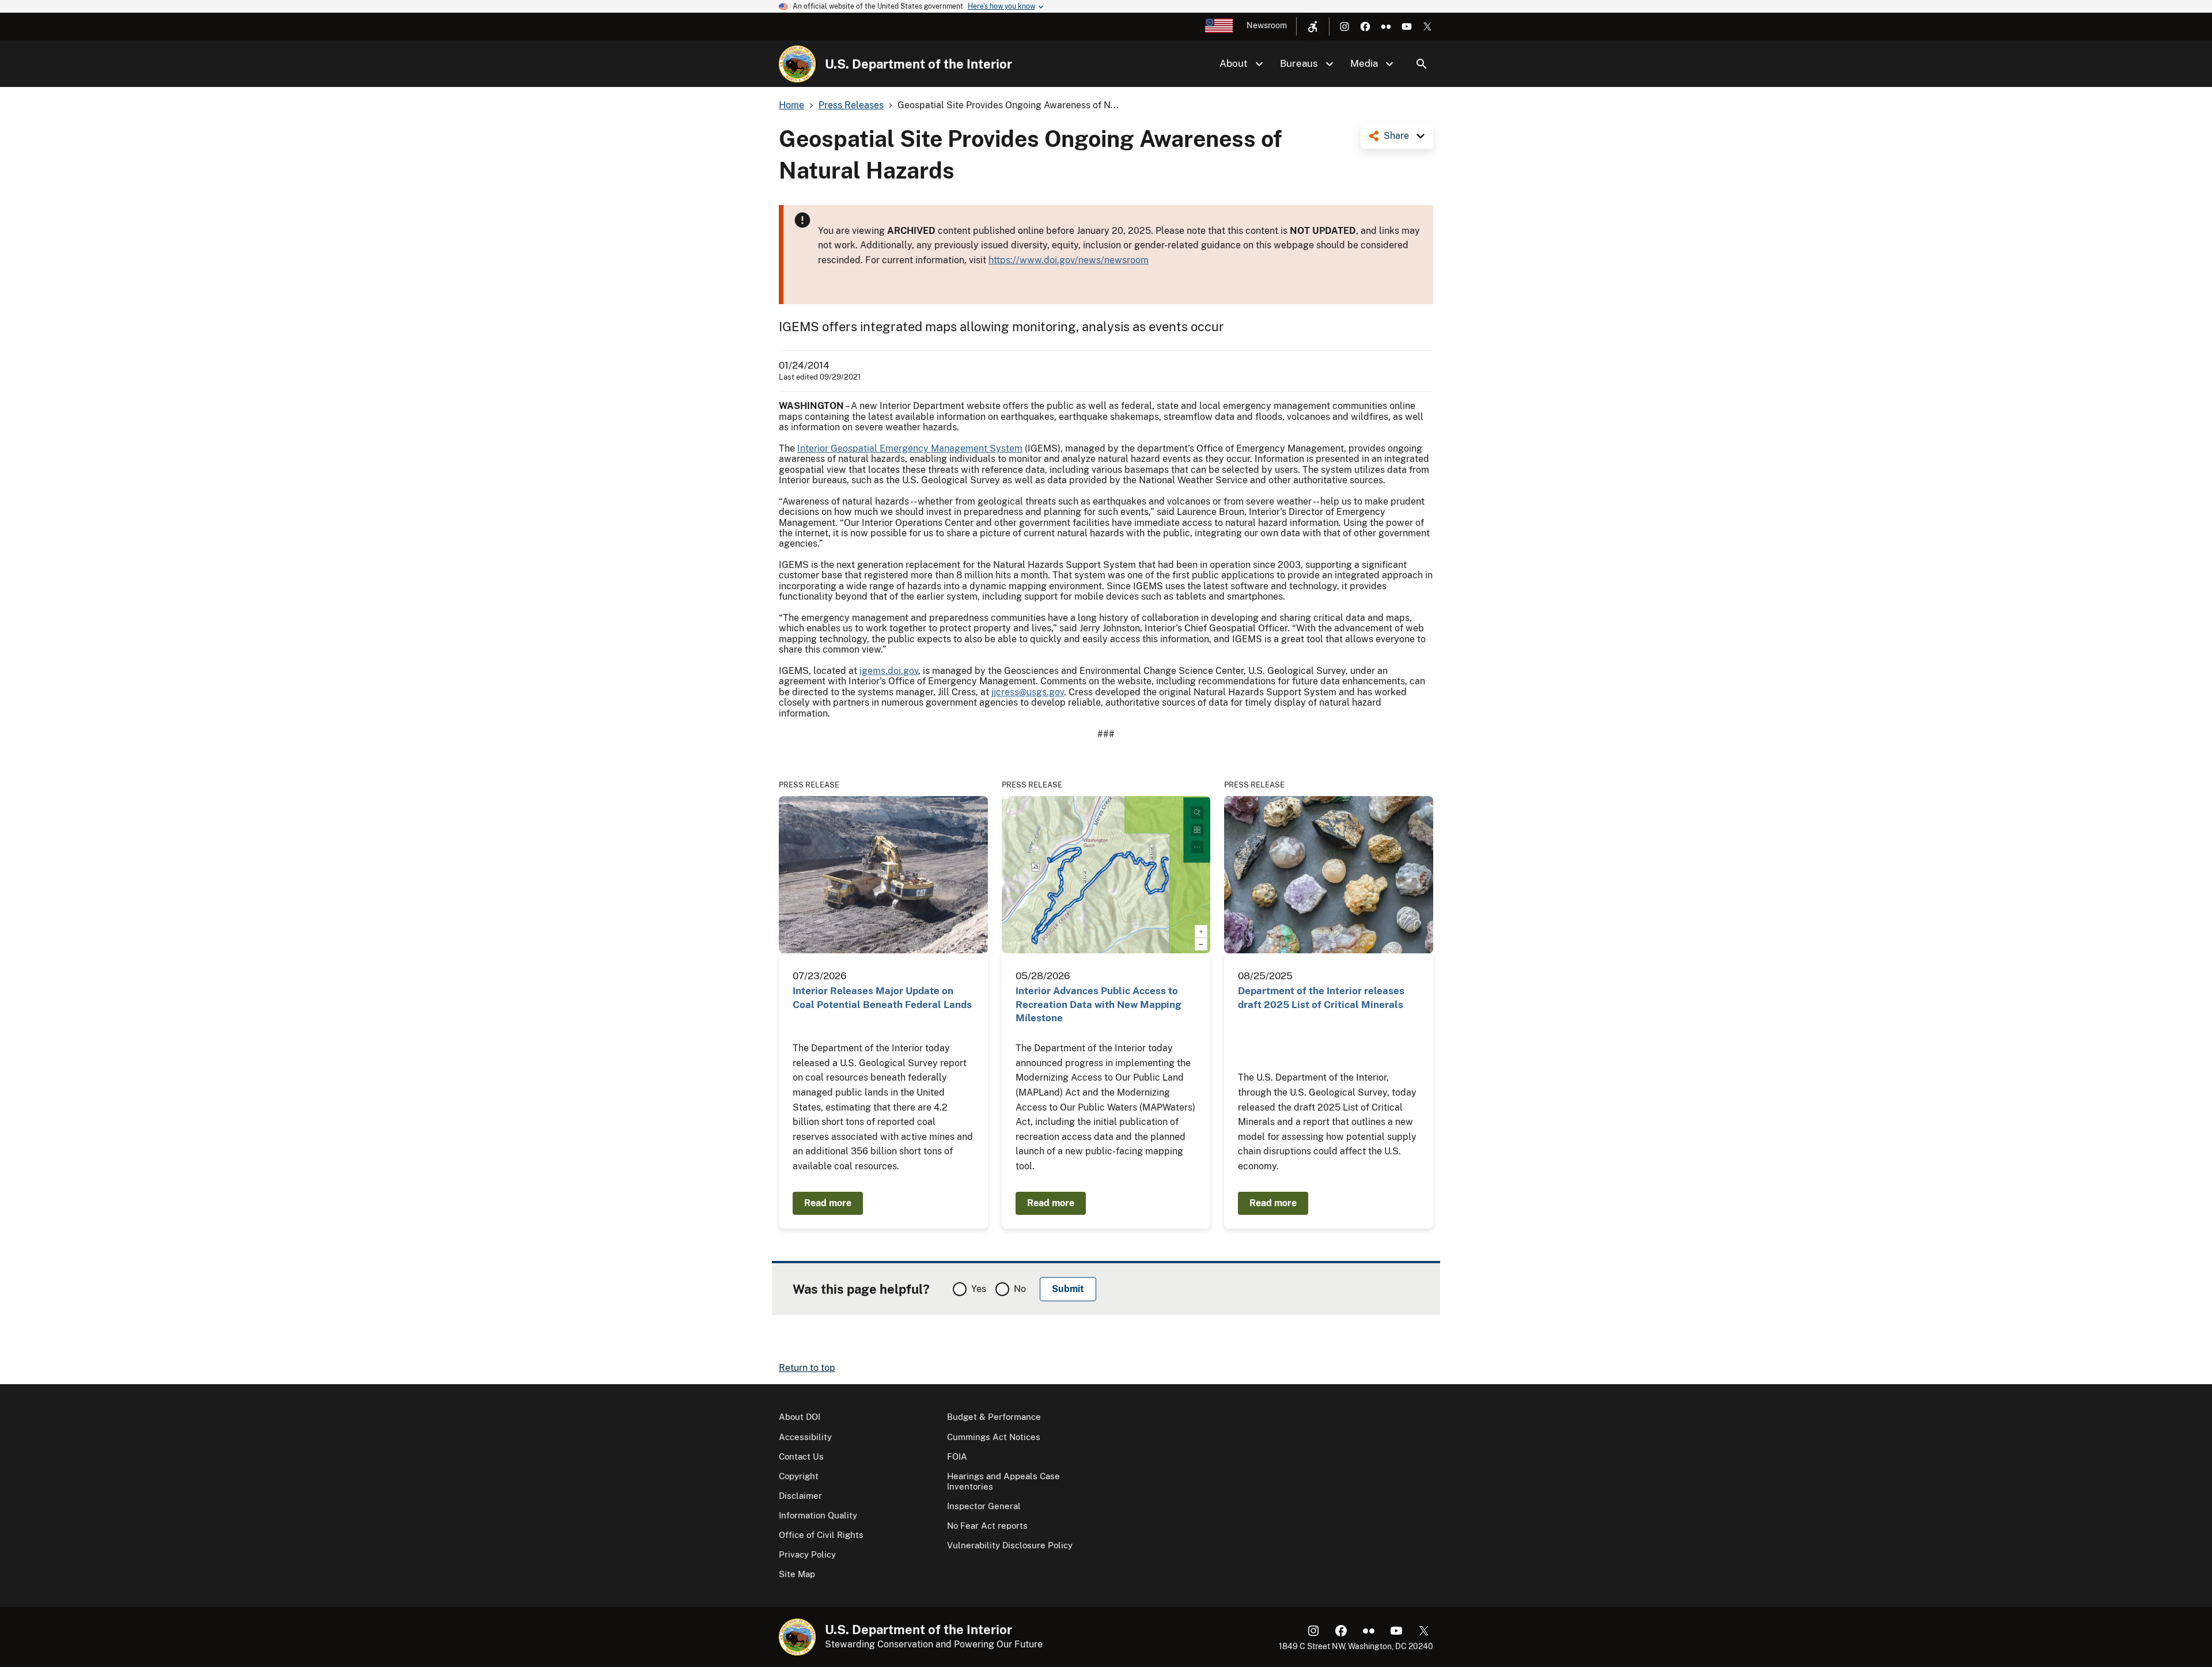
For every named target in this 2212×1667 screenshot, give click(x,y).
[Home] (797, 64)
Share (1396, 136)
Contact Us (801, 1456)
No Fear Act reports (987, 1526)
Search (1422, 64)
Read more (828, 1203)
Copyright (799, 1476)
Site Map (797, 1574)
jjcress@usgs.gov (1028, 692)
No (1020, 1289)
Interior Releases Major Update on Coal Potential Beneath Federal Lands (882, 997)
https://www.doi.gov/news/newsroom (1069, 260)
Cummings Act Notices (994, 1437)
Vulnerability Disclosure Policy (1010, 1545)
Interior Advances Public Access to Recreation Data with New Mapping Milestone (1099, 1004)
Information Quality (818, 1515)
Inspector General (984, 1506)
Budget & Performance (994, 1417)
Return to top (807, 1368)
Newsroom (1267, 25)
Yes (979, 1289)
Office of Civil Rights (821, 1535)
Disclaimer (800, 1496)
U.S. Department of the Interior (918, 64)
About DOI (800, 1417)
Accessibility (805, 1437)
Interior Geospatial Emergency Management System (910, 448)
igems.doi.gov (889, 671)
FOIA (957, 1456)
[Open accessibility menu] (1313, 26)
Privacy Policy (807, 1554)
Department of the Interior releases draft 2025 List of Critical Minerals (1321, 997)
